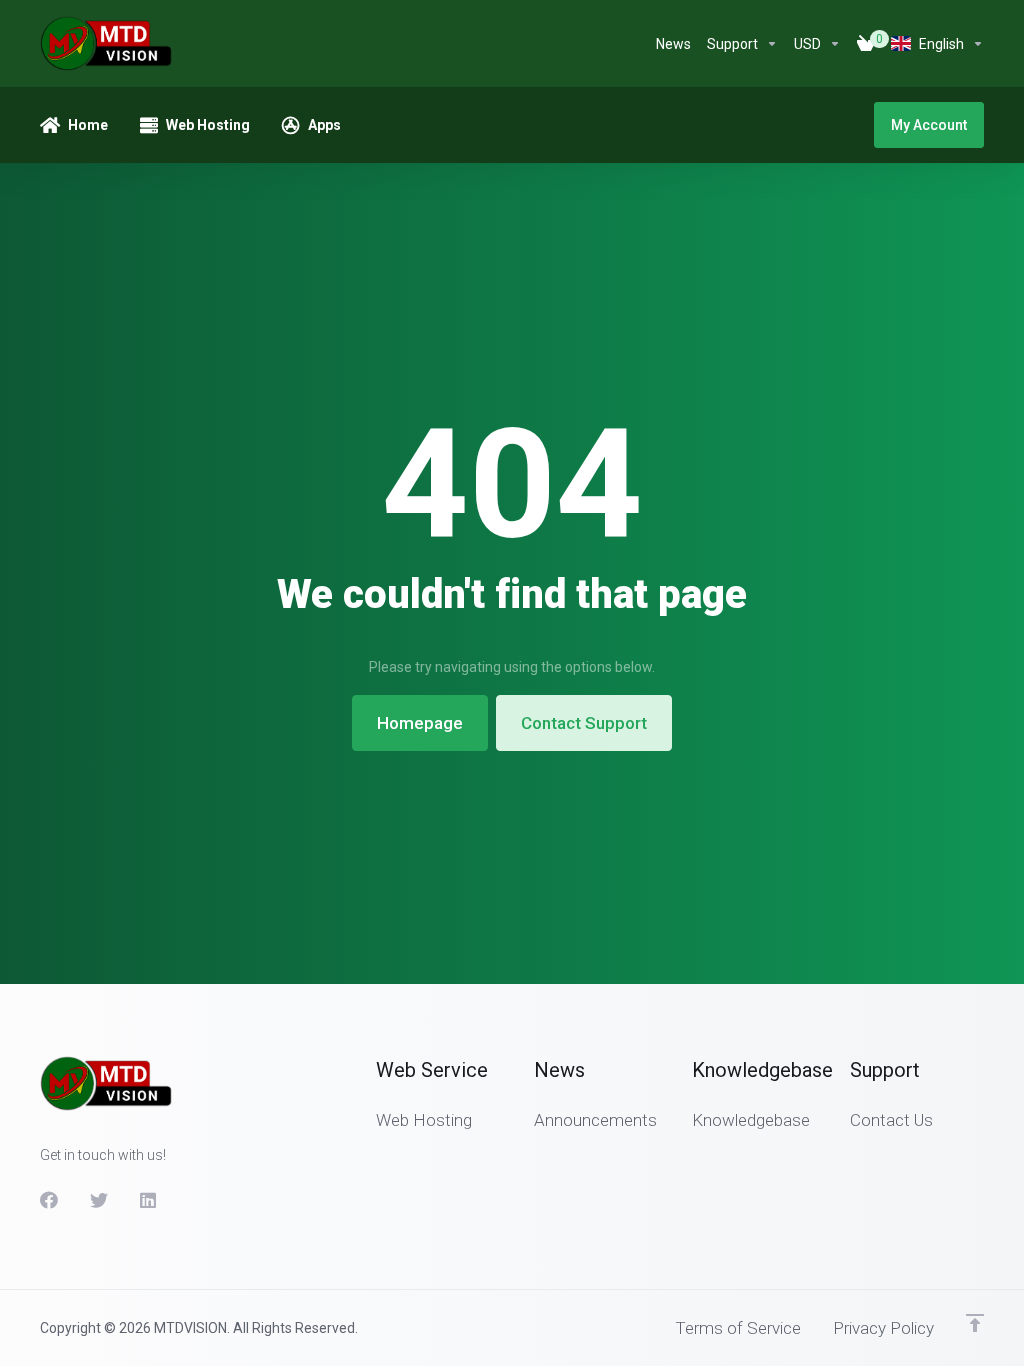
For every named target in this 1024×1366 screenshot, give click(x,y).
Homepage (420, 723)
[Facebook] (49, 1200)
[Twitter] (99, 1200)
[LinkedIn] (149, 1200)
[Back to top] (975, 1323)
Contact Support (584, 723)
